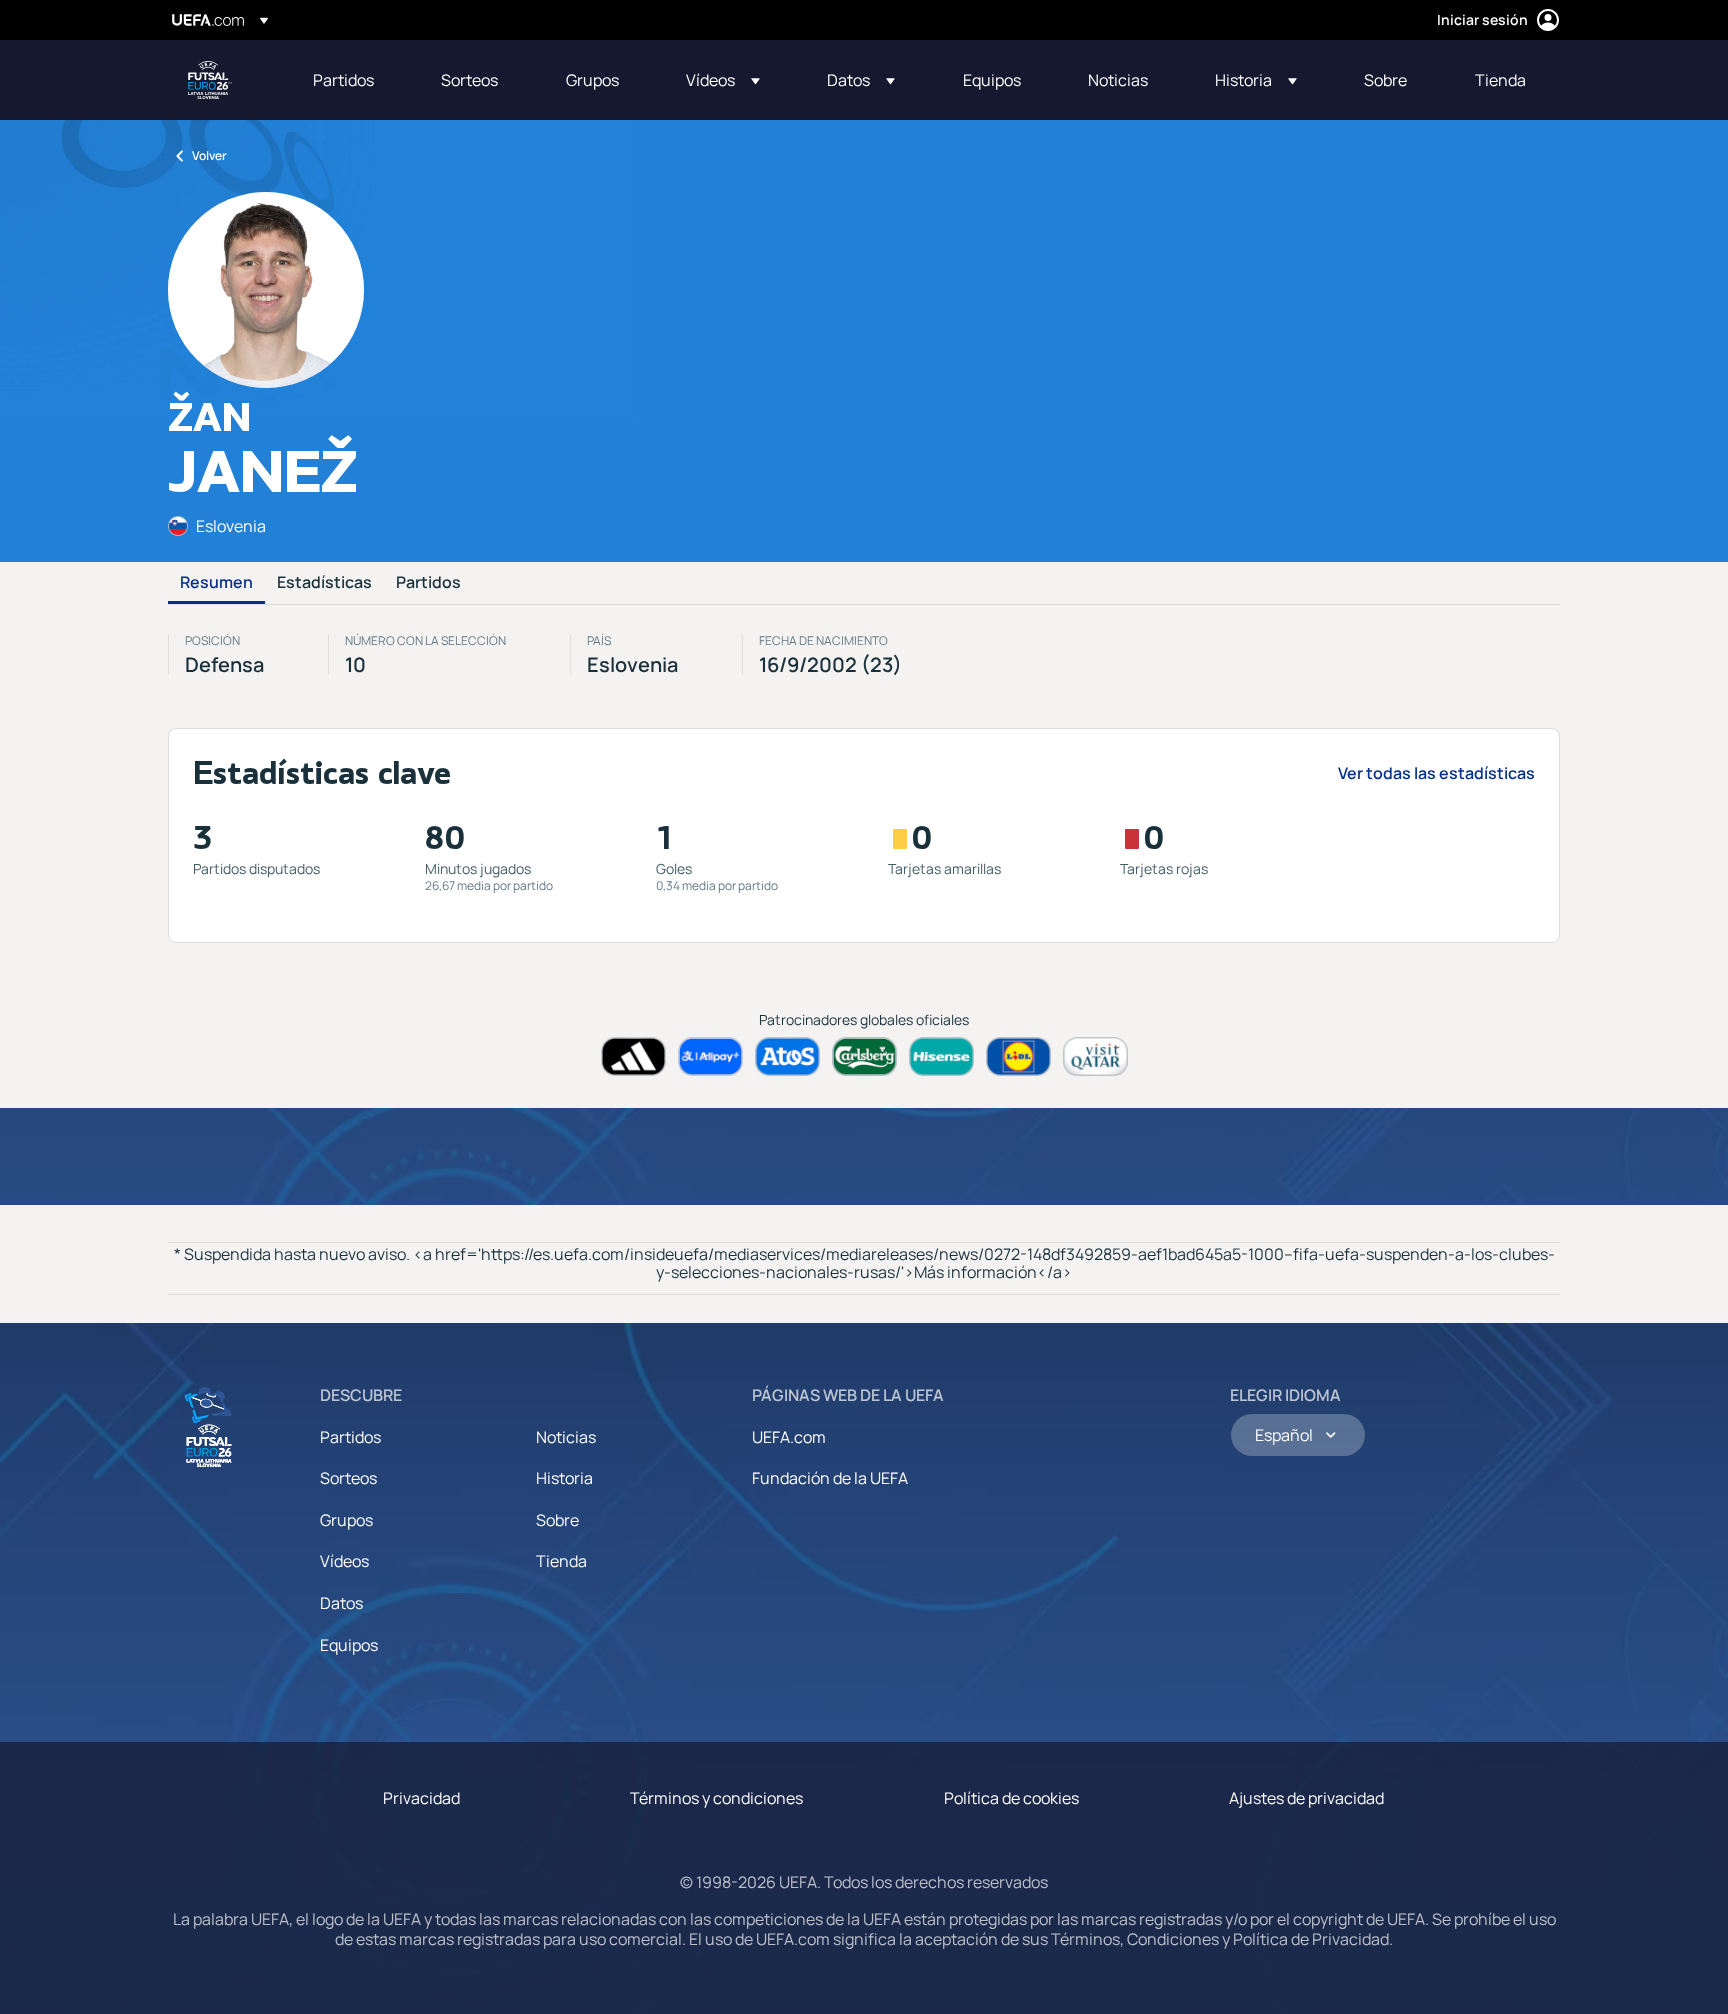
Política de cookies (1011, 1798)
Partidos (428, 583)
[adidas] (633, 1056)
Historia (564, 1478)
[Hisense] (941, 1056)
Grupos (346, 1520)
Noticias (566, 1437)
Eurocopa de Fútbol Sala (210, 80)
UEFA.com (789, 1437)
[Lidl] (1018, 1056)
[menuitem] (352, 80)
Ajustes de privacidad (1306, 1798)
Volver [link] (209, 155)
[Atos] (787, 1056)
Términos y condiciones (716, 1798)
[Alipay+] (710, 1056)
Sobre (557, 1520)
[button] (723, 80)
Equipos (349, 1645)
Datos (341, 1603)
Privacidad (421, 1798)
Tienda (561, 1561)
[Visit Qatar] (1095, 1056)
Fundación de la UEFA (830, 1478)
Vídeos (344, 1561)
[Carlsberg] (864, 1056)
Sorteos (348, 1478)
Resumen (216, 583)
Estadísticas (324, 583)
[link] (343, 80)
